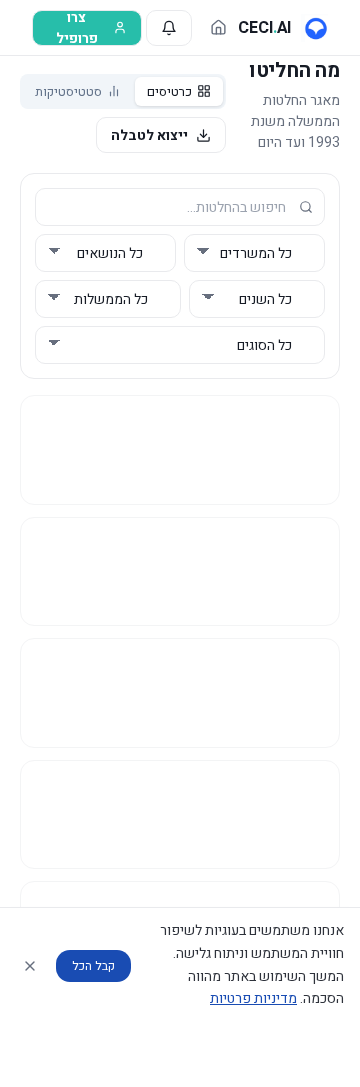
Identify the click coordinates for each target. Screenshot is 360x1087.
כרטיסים (169, 91)
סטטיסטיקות (68, 91)
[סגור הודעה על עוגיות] (30, 966)
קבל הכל (93, 966)
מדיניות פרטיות (253, 998)
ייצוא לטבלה (149, 135)
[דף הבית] (218, 27)
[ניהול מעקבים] (169, 28)
